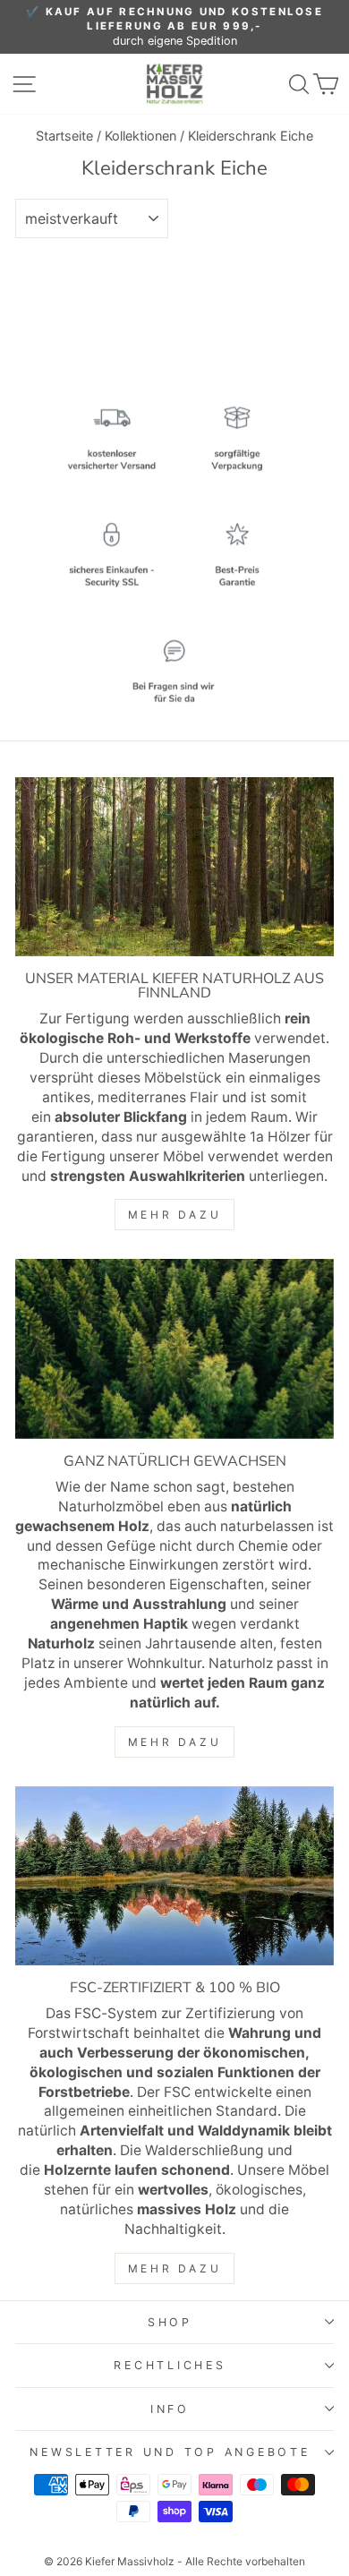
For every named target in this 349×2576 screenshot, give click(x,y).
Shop (170, 2322)
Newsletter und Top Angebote (170, 2452)
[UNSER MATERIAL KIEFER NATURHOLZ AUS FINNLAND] (174, 867)
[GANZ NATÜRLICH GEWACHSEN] (174, 1348)
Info (170, 2409)
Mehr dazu (174, 1215)
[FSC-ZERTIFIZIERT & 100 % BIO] (174, 1876)
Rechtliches (170, 2365)
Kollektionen (140, 136)
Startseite (64, 136)
